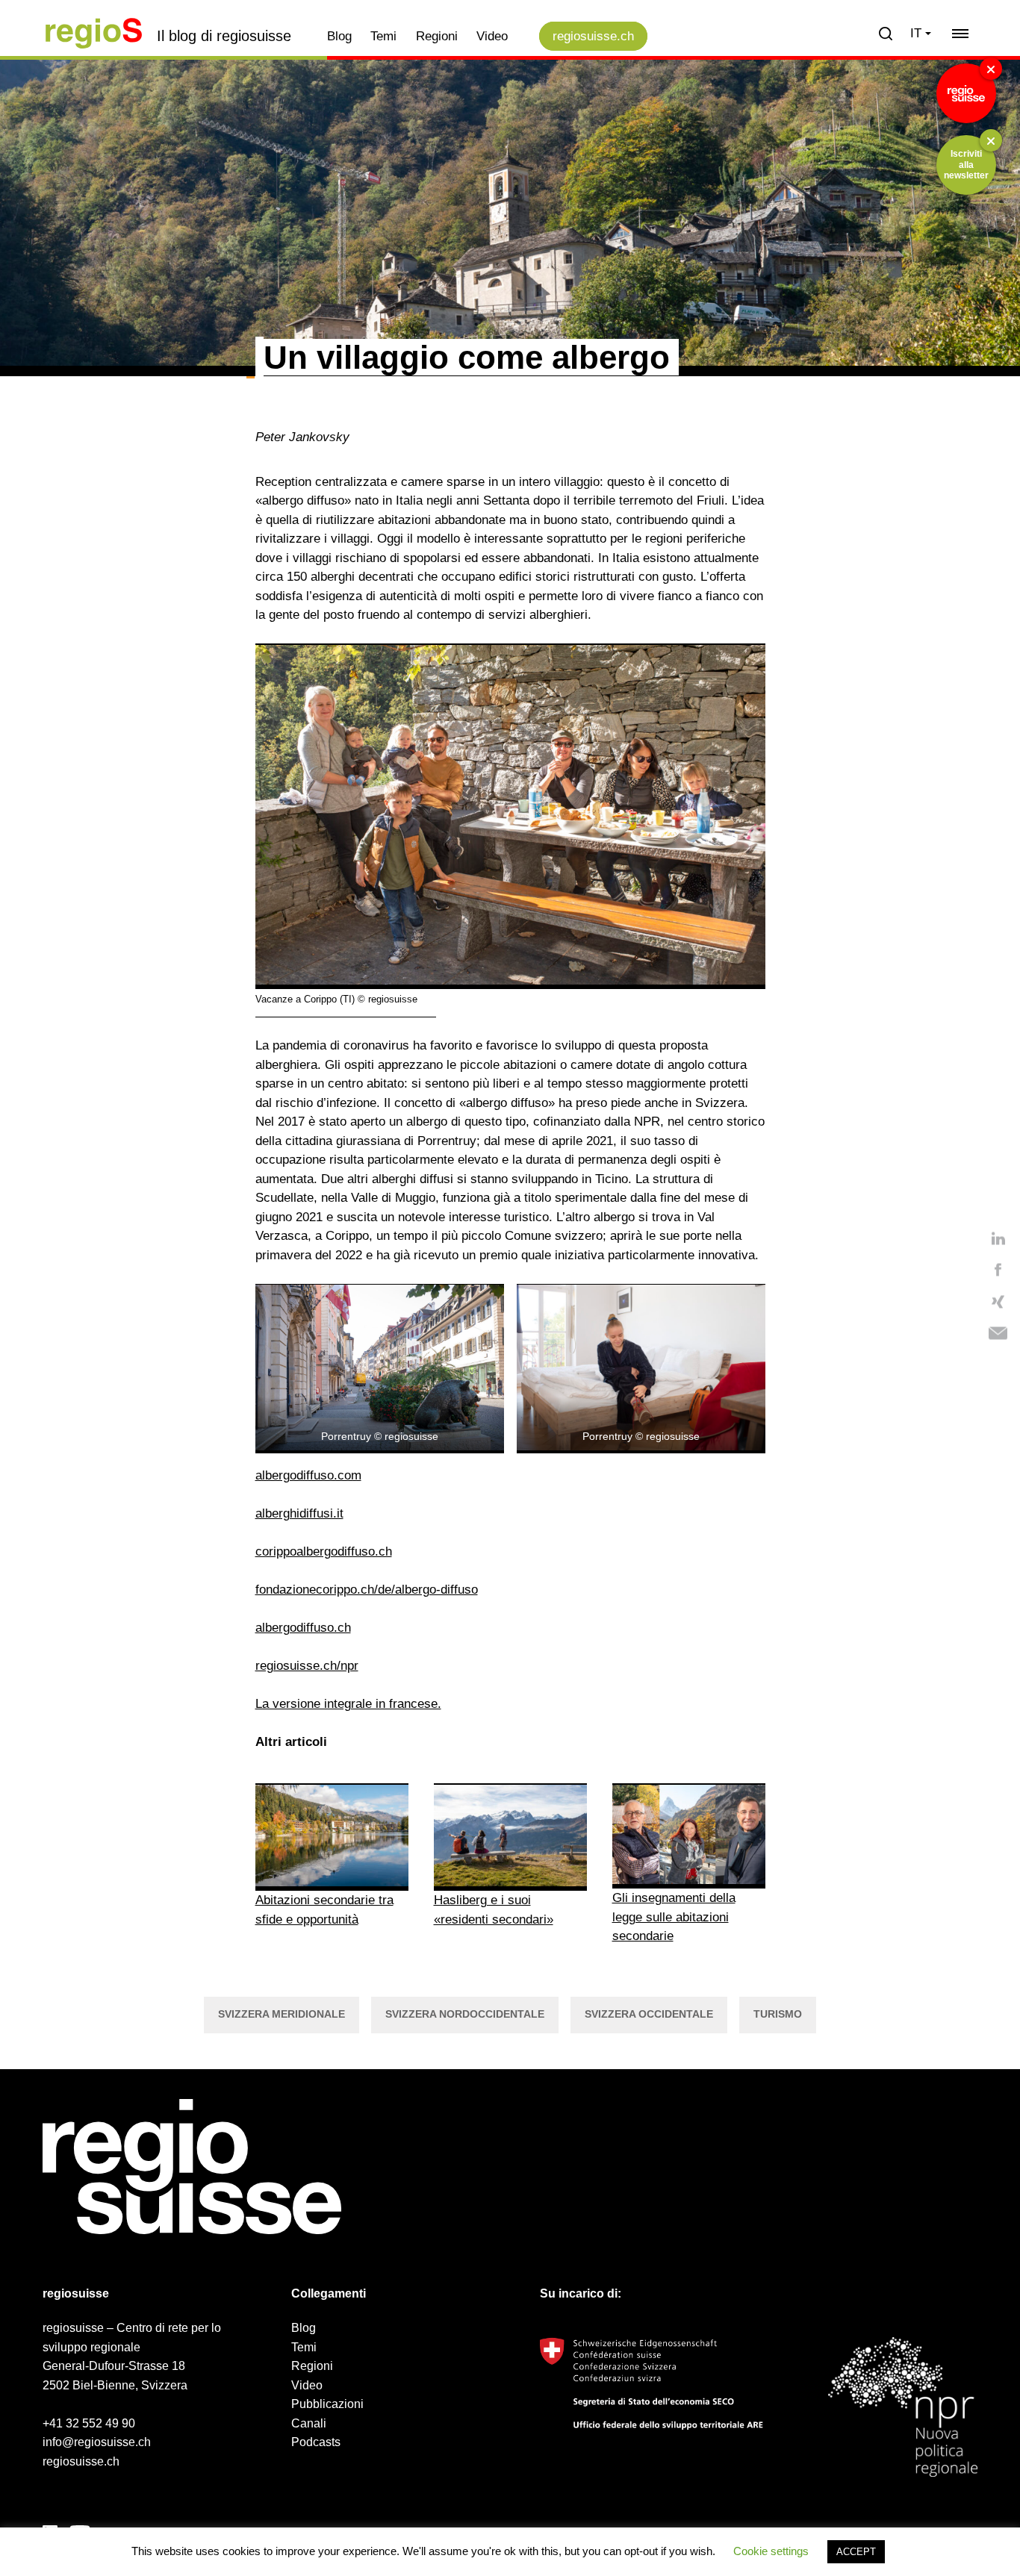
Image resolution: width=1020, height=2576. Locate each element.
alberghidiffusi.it (299, 1513)
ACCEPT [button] (856, 2552)
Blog (339, 36)
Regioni (437, 36)
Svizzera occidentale (649, 2014)
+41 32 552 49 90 (89, 2423)
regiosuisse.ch (593, 36)
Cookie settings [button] (771, 2551)
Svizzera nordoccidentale (465, 2014)
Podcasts (316, 2442)
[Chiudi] (991, 69)
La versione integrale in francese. (348, 1704)
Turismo (778, 2014)
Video (492, 36)
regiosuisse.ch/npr (307, 1666)
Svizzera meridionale (282, 2014)
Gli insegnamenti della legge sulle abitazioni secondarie (674, 1917)
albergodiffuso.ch (303, 1628)
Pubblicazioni (327, 2404)
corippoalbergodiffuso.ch (324, 1551)
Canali (309, 2423)
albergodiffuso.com (308, 1475)
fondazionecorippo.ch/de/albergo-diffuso (367, 1590)
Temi (383, 36)
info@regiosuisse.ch (97, 2442)
